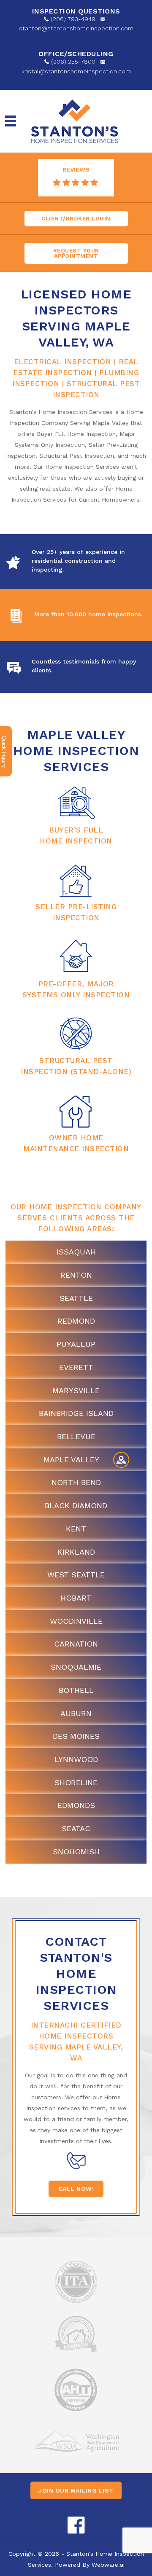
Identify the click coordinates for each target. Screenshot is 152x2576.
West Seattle (76, 1575)
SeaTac (76, 1828)
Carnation (76, 1644)
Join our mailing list (76, 2490)
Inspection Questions (76, 11)
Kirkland (76, 1552)
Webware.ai (108, 2565)
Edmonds (76, 1805)
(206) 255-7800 (73, 62)
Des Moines (76, 1736)
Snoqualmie (76, 1667)
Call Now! (76, 2189)
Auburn (76, 1713)
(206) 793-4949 (73, 19)
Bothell (76, 1690)
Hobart (76, 1598)
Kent (76, 1529)
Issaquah (76, 1252)
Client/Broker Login (76, 219)
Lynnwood (76, 1759)
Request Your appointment (76, 253)
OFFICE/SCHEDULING (76, 54)
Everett (76, 1367)
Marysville (76, 1390)
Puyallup (76, 1344)
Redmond (76, 1321)
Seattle (76, 1298)
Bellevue (76, 1436)
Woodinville (76, 1621)
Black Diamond (76, 1506)
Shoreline (76, 1782)
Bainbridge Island (76, 1413)
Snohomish (76, 1852)
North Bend (76, 1482)
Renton (76, 1275)
